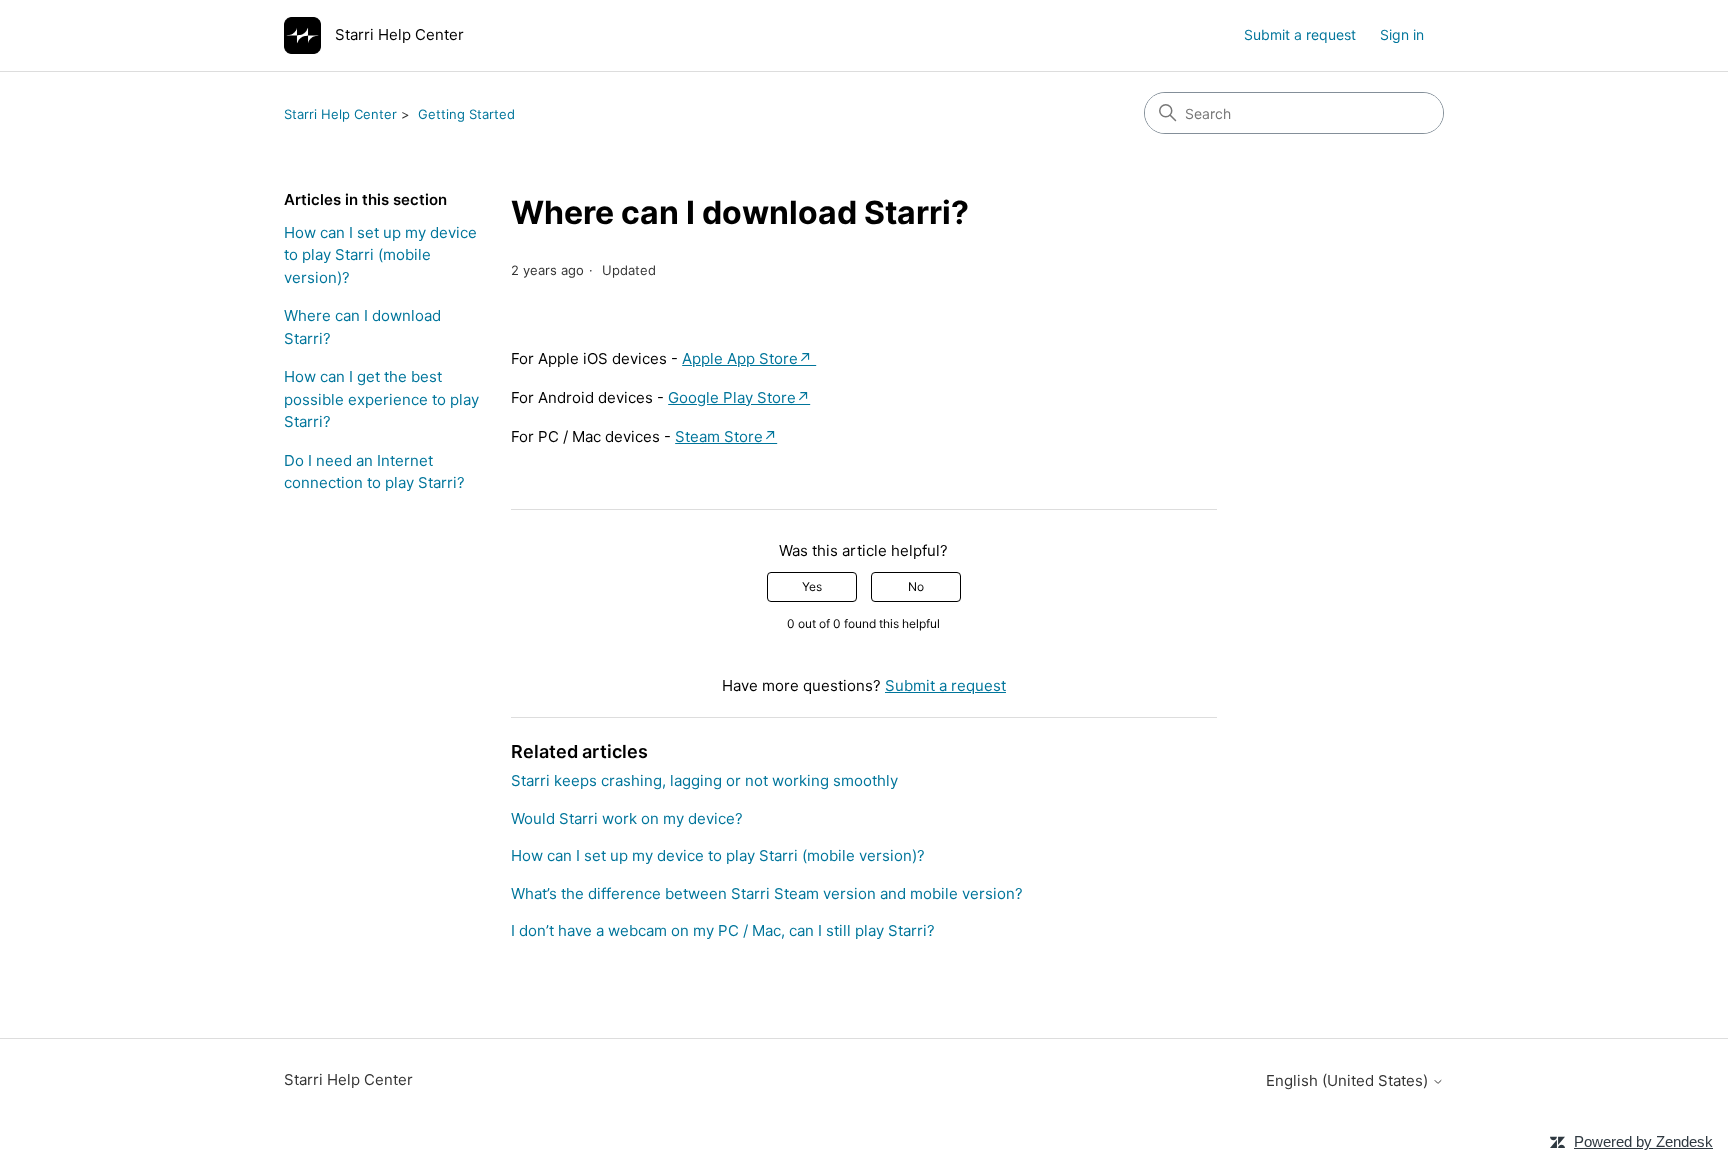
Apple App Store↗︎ (749, 358)
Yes (812, 586)
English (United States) (1349, 1080)
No (916, 586)
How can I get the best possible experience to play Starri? (381, 399)
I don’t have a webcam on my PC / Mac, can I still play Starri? (723, 930)
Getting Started (466, 114)
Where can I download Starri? (362, 327)
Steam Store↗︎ (726, 436)
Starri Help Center (340, 114)
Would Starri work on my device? (627, 818)
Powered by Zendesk (1643, 1141)
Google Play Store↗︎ (739, 397)
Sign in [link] (1402, 34)
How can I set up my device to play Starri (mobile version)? (380, 255)
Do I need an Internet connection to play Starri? (374, 472)
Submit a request (1300, 34)
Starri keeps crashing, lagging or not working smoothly (704, 780)
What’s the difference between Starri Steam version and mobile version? (767, 893)
